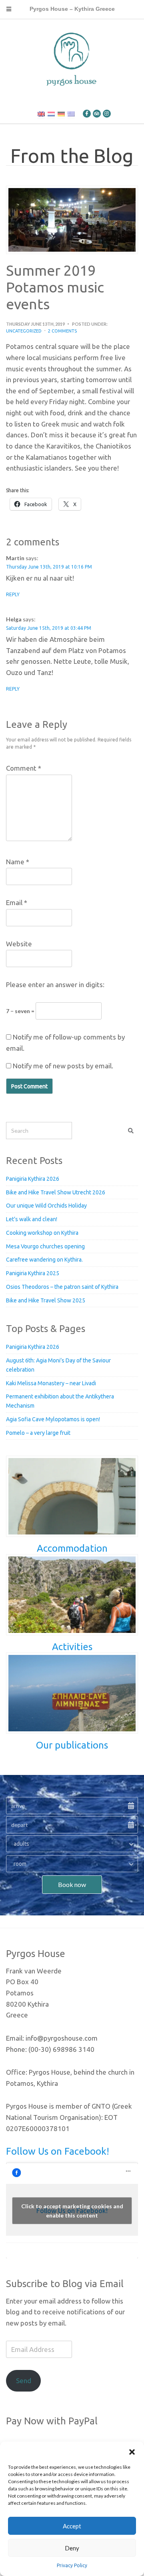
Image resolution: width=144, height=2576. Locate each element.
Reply (13, 594)
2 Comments (62, 331)
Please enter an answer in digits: (55, 985)
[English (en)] (41, 114)
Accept (72, 2526)
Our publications (72, 1745)
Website (19, 944)
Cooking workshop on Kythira (42, 1233)
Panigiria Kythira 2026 (33, 1179)
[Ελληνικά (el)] (71, 114)
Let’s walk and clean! (32, 1219)
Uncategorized (24, 331)
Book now (72, 1884)
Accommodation (72, 1548)
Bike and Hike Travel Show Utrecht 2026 (56, 1192)
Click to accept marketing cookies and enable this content (72, 2211)
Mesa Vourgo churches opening (45, 1246)
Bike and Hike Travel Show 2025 (46, 1300)
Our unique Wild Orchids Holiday (46, 1206)
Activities (72, 1647)
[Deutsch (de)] (61, 114)
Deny (72, 2548)
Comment (24, 768)
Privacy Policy (72, 2565)
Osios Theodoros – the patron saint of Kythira (62, 1287)
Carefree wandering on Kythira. (44, 1260)
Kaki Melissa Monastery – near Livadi (51, 1383)
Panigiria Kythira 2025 (33, 1273)
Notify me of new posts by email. (63, 1066)
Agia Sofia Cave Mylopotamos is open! (53, 1419)
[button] (132, 2452)
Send (24, 2381)
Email (17, 902)
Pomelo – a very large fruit (38, 1433)
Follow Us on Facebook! (58, 2151)
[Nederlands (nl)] (51, 114)
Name (18, 862)
